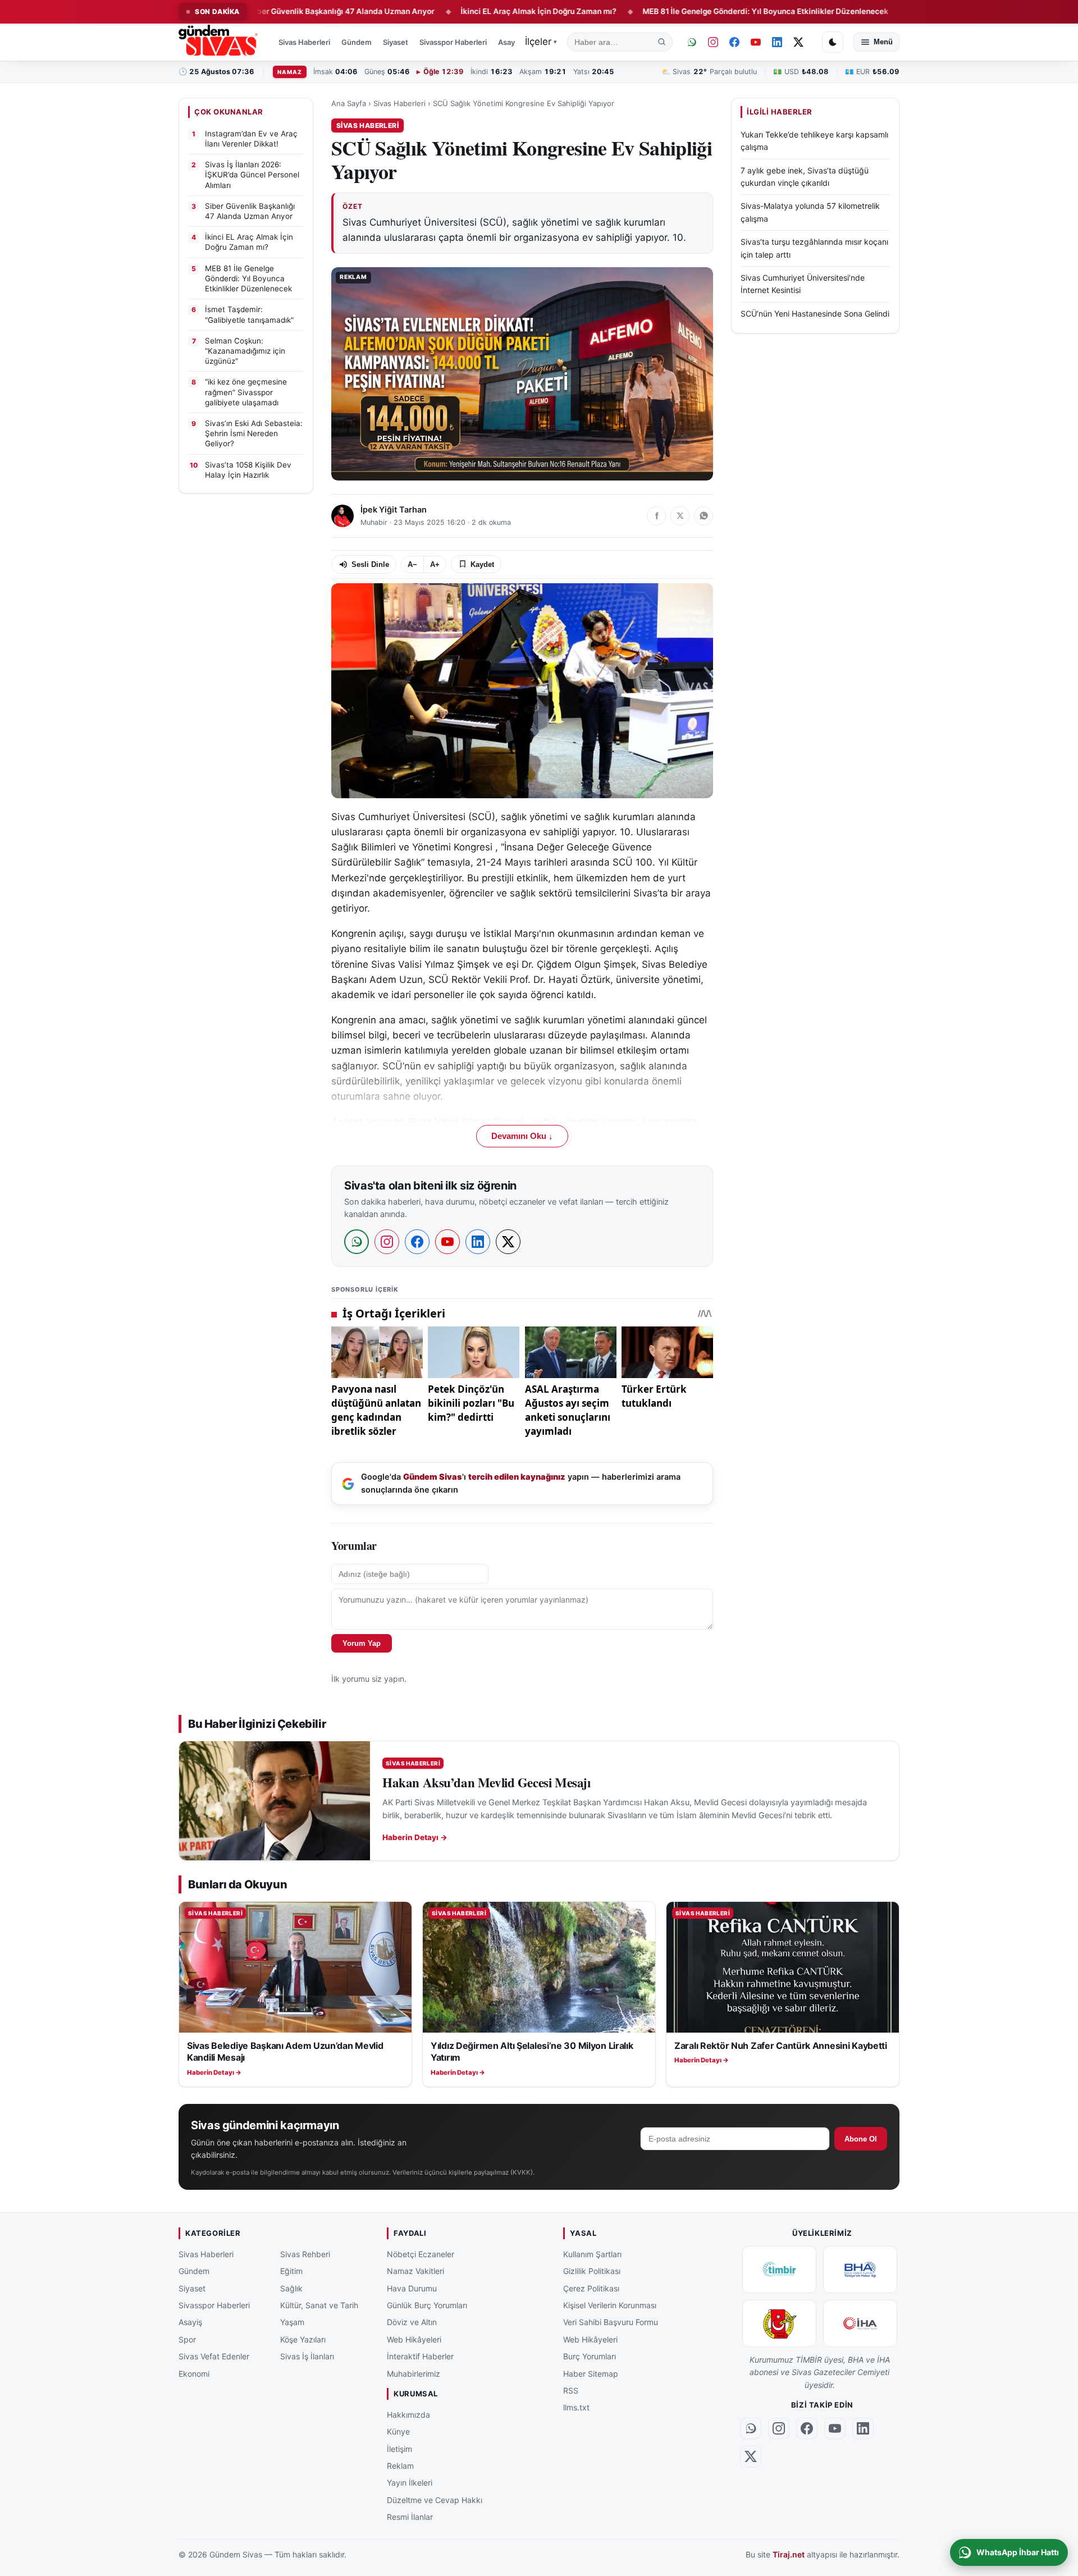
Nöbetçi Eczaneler (421, 2254)
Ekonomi (194, 2374)
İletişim (399, 2449)
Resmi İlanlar (410, 2517)
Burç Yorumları (590, 2356)
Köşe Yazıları (303, 2339)
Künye (398, 2431)
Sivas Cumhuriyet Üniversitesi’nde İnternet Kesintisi (803, 284)
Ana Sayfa (349, 103)
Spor (187, 2339)
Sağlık (291, 2288)
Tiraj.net (789, 2555)
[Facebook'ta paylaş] (656, 516)
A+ (435, 564)
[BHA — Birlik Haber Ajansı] (860, 2270)
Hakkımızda (408, 2415)
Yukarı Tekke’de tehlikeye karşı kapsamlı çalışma (814, 141)
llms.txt (576, 2408)
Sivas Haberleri (304, 42)
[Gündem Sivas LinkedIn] (777, 42)
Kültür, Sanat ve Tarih (319, 2305)
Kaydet (482, 564)
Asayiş (509, 42)
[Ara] (662, 42)
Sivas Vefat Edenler (214, 2356)
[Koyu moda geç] (833, 42)
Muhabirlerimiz (414, 2374)
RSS (571, 2390)
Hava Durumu (412, 2288)
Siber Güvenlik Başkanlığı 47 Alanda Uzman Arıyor (266, 11)
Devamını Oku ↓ (522, 1136)
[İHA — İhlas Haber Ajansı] (860, 2323)
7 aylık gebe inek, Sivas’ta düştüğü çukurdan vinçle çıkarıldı (805, 177)
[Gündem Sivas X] (798, 42)
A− (412, 564)
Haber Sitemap (591, 2374)
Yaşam (292, 2323)
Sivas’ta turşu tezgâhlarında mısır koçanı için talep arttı (814, 248)
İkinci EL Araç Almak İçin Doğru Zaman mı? (463, 11)
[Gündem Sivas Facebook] (734, 42)
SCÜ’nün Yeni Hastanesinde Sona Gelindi (815, 314)
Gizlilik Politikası (592, 2271)
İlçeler (541, 42)
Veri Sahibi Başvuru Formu (611, 2323)
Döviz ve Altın (412, 2323)
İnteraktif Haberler (420, 2356)
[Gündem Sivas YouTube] (756, 42)
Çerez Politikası (591, 2288)
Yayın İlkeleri (410, 2483)
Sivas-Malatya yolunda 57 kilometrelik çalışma (810, 212)
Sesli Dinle (370, 564)
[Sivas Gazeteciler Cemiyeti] (779, 2323)
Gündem (357, 42)
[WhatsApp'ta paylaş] (704, 516)
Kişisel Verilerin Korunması (610, 2305)
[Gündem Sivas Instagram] (713, 42)
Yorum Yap (362, 1643)
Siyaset (396, 42)
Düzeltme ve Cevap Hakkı (435, 2500)
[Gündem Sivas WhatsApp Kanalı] (692, 42)
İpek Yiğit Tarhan (394, 510)
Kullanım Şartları (592, 2254)
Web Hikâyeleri (414, 2339)
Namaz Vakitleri (415, 2271)
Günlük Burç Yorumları (427, 2305)
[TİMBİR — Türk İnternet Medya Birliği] (779, 2270)
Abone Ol (861, 2139)
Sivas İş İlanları (307, 2356)
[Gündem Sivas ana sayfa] (219, 42)
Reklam (400, 2466)
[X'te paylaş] (680, 516)
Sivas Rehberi (305, 2254)
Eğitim (291, 2271)
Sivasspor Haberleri (453, 42)
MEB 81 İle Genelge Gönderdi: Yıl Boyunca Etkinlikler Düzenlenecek (690, 11)
